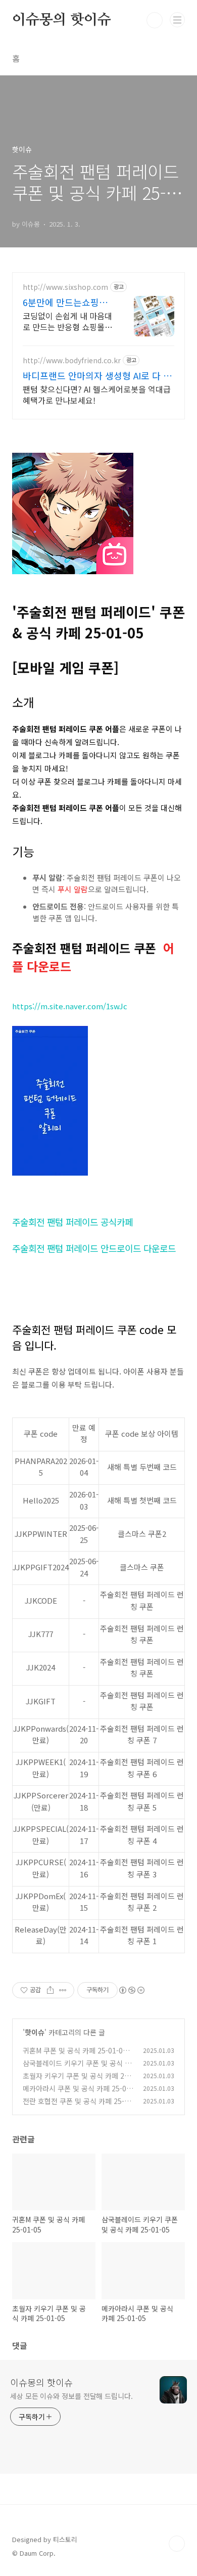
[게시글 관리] (63, 1990)
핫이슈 (35, 2032)
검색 (155, 20)
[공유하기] (50, 1990)
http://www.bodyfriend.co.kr (72, 360)
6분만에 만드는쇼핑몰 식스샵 (65, 302)
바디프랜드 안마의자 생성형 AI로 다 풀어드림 (97, 375)
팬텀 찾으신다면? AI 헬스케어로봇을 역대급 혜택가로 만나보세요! (97, 394)
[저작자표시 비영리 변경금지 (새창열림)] (131, 1990)
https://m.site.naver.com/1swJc (70, 1006)
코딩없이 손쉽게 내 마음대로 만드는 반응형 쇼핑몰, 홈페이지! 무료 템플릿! (67, 321)
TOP (177, 2544)
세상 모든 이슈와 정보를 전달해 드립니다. (71, 2396)
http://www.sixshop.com (65, 287)
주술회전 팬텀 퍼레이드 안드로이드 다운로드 (94, 1248)
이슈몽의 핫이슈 (61, 20)
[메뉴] (177, 20)
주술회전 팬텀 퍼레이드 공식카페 (72, 1222)
